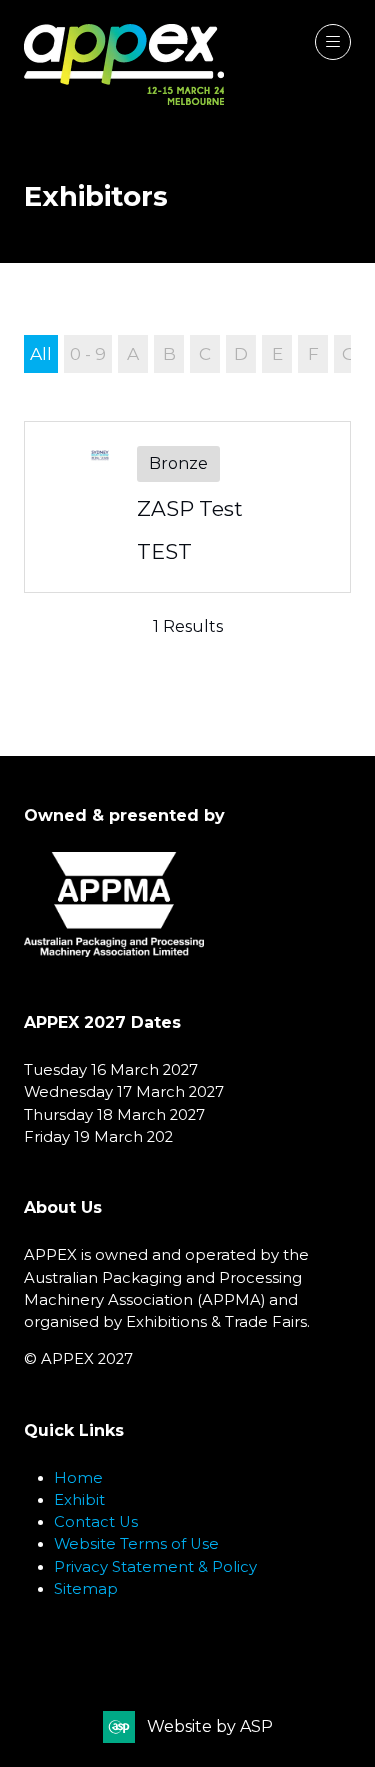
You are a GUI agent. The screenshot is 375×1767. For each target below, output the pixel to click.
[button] (333, 42)
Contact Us (96, 1522)
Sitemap (86, 1589)
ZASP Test (190, 508)
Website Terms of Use (136, 1544)
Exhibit (79, 1500)
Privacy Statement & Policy (155, 1567)
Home (78, 1478)
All (41, 353)
